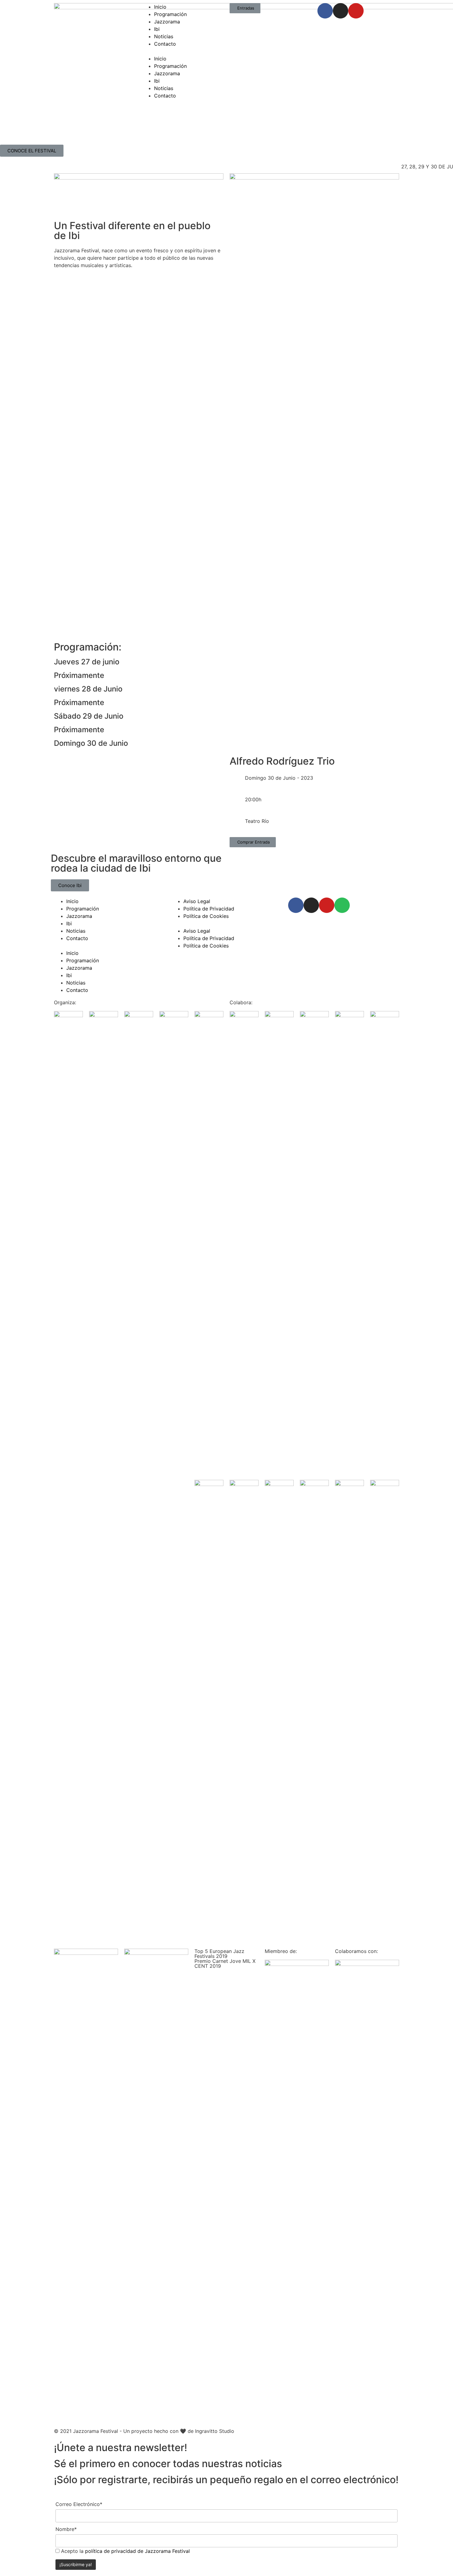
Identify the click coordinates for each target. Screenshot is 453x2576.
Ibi (157, 29)
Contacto (165, 44)
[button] (183, 51)
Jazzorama (167, 22)
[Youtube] (356, 11)
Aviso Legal (197, 901)
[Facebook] (325, 11)
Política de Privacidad (209, 909)
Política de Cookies (206, 916)
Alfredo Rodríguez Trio (282, 761)
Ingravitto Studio (215, 2431)
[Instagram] (341, 11)
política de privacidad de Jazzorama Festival (137, 2551)
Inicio (160, 7)
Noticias (164, 36)
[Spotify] (342, 905)
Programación (170, 14)
